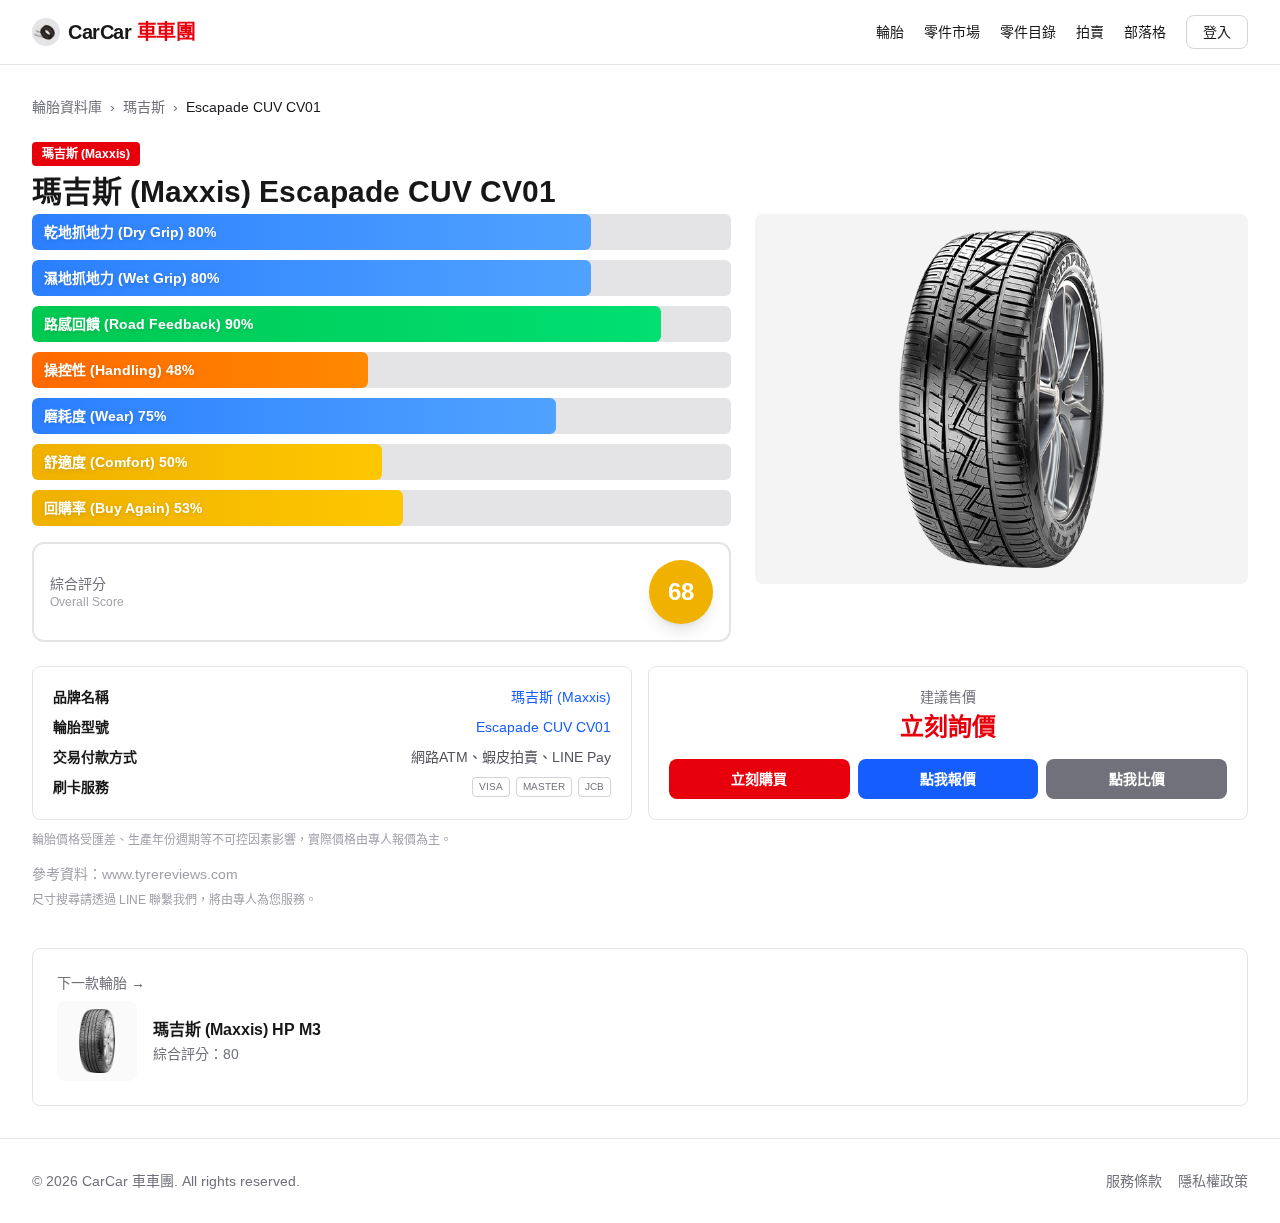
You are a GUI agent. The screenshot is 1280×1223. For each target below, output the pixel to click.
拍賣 (1090, 32)
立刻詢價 (948, 726)
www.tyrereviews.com (170, 874)
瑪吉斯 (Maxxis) (561, 697)
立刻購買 (759, 779)
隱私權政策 (1213, 1181)
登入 (1217, 32)
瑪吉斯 (144, 107)
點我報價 (948, 779)
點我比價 (1137, 779)
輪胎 (890, 32)
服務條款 (1134, 1181)
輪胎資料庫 (67, 107)
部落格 (1145, 32)
